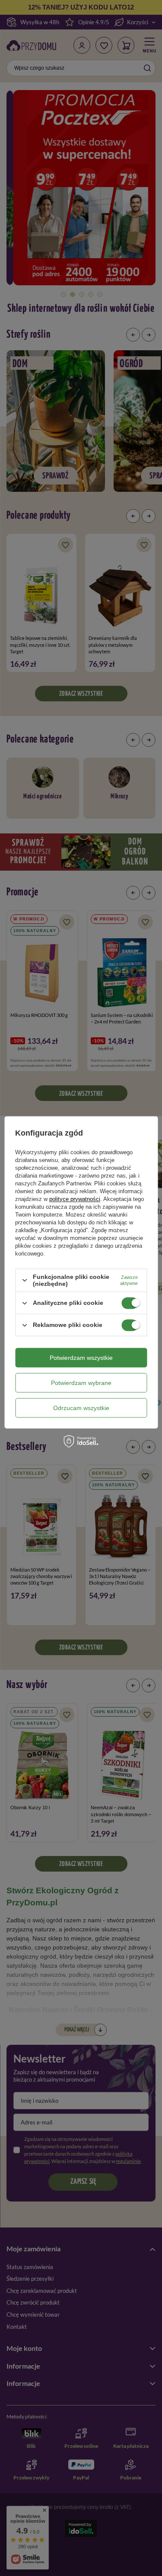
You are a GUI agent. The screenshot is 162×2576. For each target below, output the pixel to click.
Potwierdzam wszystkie (81, 1358)
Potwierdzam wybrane (81, 1383)
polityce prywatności (75, 1199)
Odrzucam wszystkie (81, 1408)
